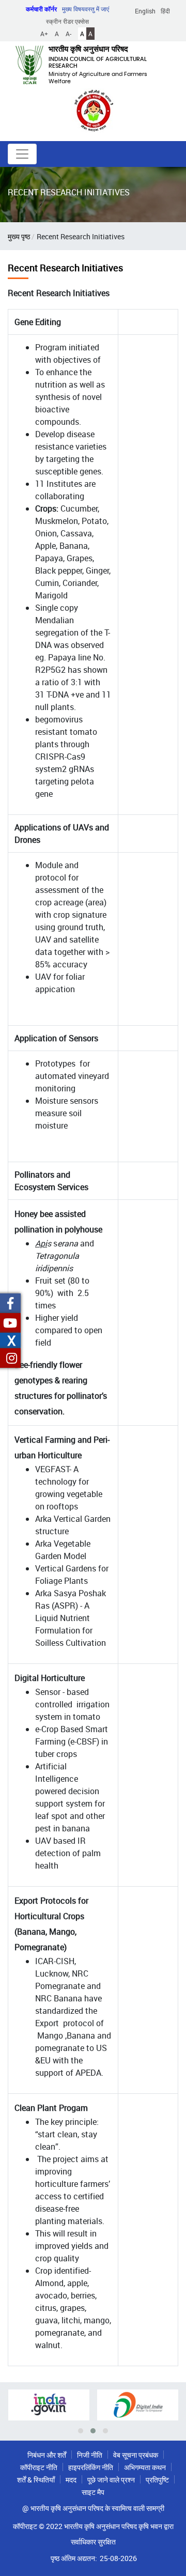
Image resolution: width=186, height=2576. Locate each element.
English (145, 11)
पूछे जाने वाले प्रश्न (111, 2480)
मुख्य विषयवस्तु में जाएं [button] (86, 9)
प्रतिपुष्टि (157, 2480)
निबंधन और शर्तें (47, 2455)
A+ (44, 34)
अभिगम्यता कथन (145, 2467)
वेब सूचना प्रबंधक (136, 2455)
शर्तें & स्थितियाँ (36, 2480)
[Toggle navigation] (22, 154)
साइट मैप (93, 2492)
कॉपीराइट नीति (39, 2467)
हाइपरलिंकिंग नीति (91, 2467)
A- (68, 34)
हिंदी (165, 11)
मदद (71, 2480)
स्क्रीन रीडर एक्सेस (67, 21)
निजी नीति (90, 2455)
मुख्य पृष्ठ (19, 236)
